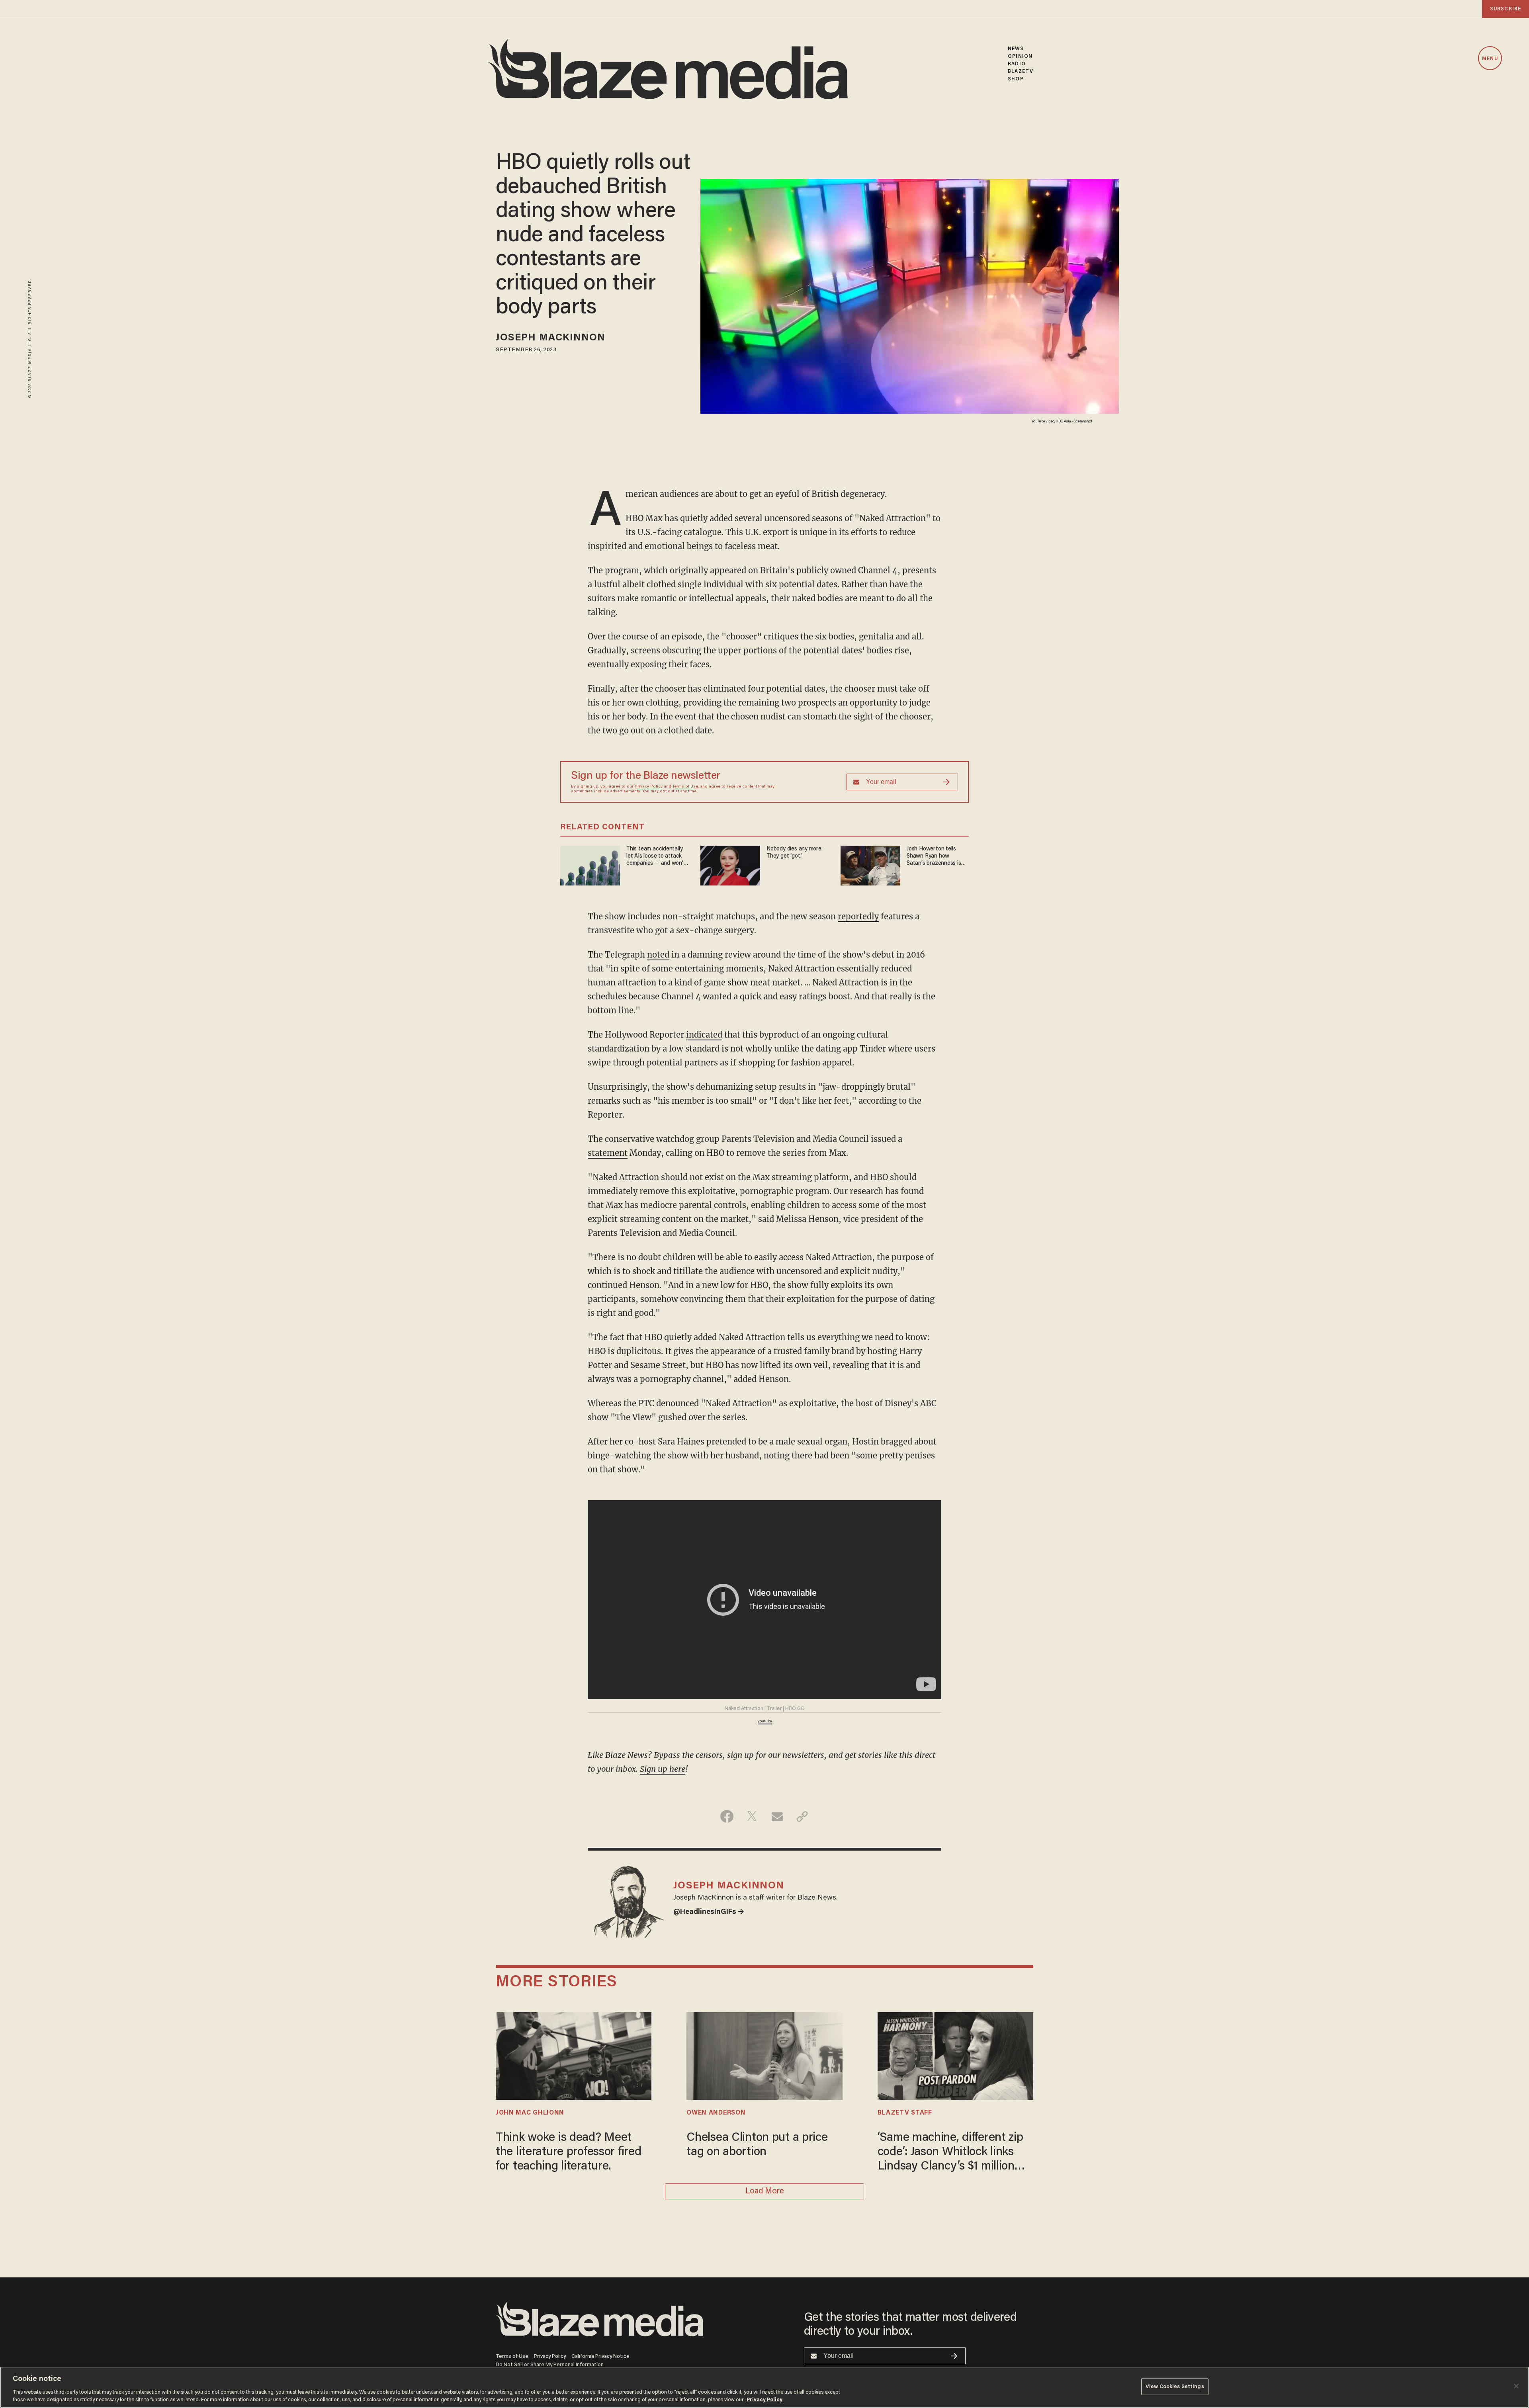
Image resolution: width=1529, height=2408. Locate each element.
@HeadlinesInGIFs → (709, 1912)
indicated (704, 1035)
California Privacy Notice (600, 2356)
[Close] (1516, 2386)
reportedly (858, 916)
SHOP (1016, 79)
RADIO (1017, 64)
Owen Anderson (716, 2113)
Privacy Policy (649, 787)
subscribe (1506, 9)
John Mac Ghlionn (530, 2113)
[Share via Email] (777, 1816)
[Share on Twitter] (752, 1816)
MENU (1490, 59)
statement (608, 1153)
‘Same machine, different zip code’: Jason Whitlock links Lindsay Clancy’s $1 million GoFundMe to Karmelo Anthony (950, 2153)
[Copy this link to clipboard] (802, 1816)
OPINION (1020, 56)
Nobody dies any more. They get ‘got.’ (795, 853)
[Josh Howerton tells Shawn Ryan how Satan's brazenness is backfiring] (870, 865)
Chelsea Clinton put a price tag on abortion (757, 2145)
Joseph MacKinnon (551, 338)
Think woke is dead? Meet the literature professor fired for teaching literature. (568, 2152)
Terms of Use (685, 787)
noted (658, 955)
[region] (764, 2387)
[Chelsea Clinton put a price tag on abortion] (764, 2055)
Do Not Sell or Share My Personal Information (550, 2365)
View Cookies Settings (1175, 2387)
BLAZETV (1021, 71)
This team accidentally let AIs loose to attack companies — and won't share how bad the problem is (656, 857)
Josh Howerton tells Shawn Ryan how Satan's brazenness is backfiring (934, 857)
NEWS (1016, 49)
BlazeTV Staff (905, 2113)
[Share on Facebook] (727, 1816)
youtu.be (765, 1722)
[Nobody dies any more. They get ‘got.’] (730, 865)
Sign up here (663, 1769)
